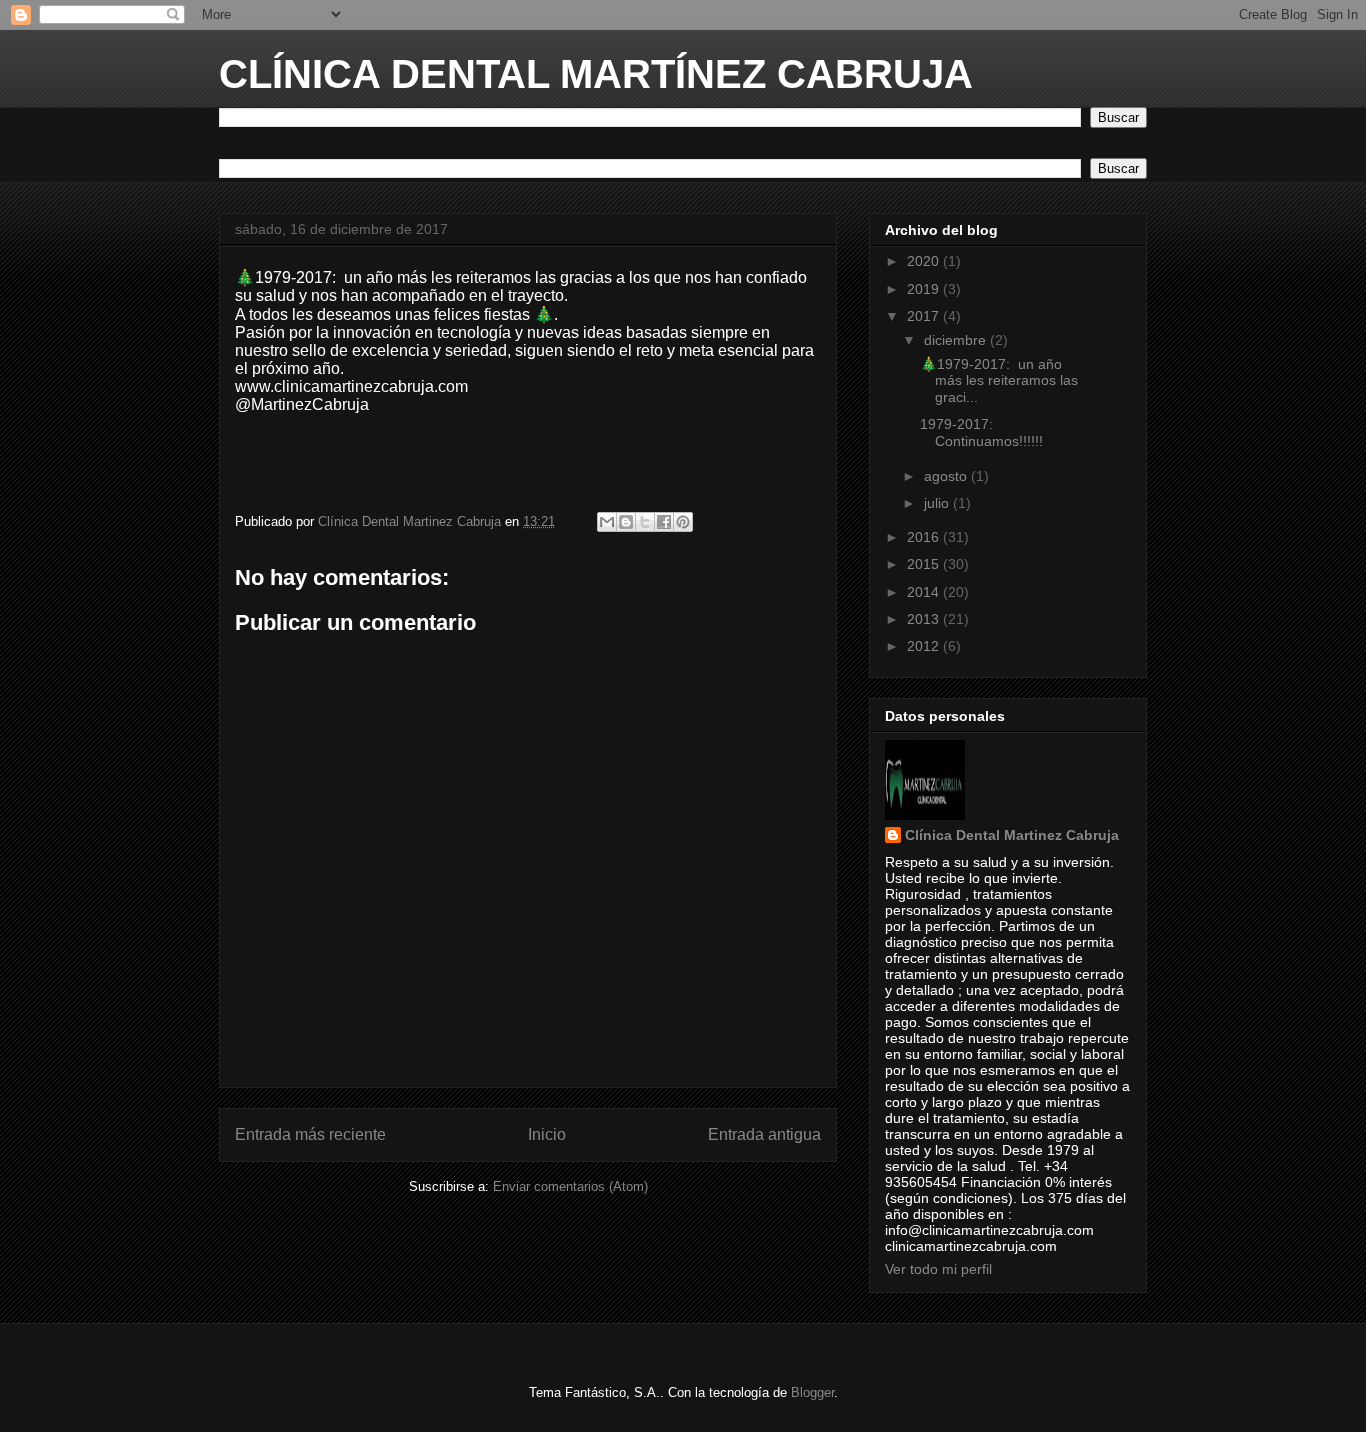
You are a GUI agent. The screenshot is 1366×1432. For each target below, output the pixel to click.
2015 (925, 564)
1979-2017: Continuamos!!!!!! (981, 432)
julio (938, 503)
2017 (925, 316)
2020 (925, 261)
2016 (925, 537)
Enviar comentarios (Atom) (570, 1186)
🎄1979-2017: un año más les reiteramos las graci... (999, 381)
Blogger (812, 1392)
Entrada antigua (764, 1134)
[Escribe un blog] (626, 522)
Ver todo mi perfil (938, 1269)
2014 (925, 592)
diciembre (957, 340)
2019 (925, 289)
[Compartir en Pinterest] (683, 522)
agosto (947, 476)
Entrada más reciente (310, 1134)
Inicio (547, 1134)
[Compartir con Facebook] (664, 522)
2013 (925, 619)
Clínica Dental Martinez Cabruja (1012, 835)
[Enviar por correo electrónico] (607, 522)
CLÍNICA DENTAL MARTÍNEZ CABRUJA (596, 74)
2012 (925, 646)
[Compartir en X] (645, 522)
